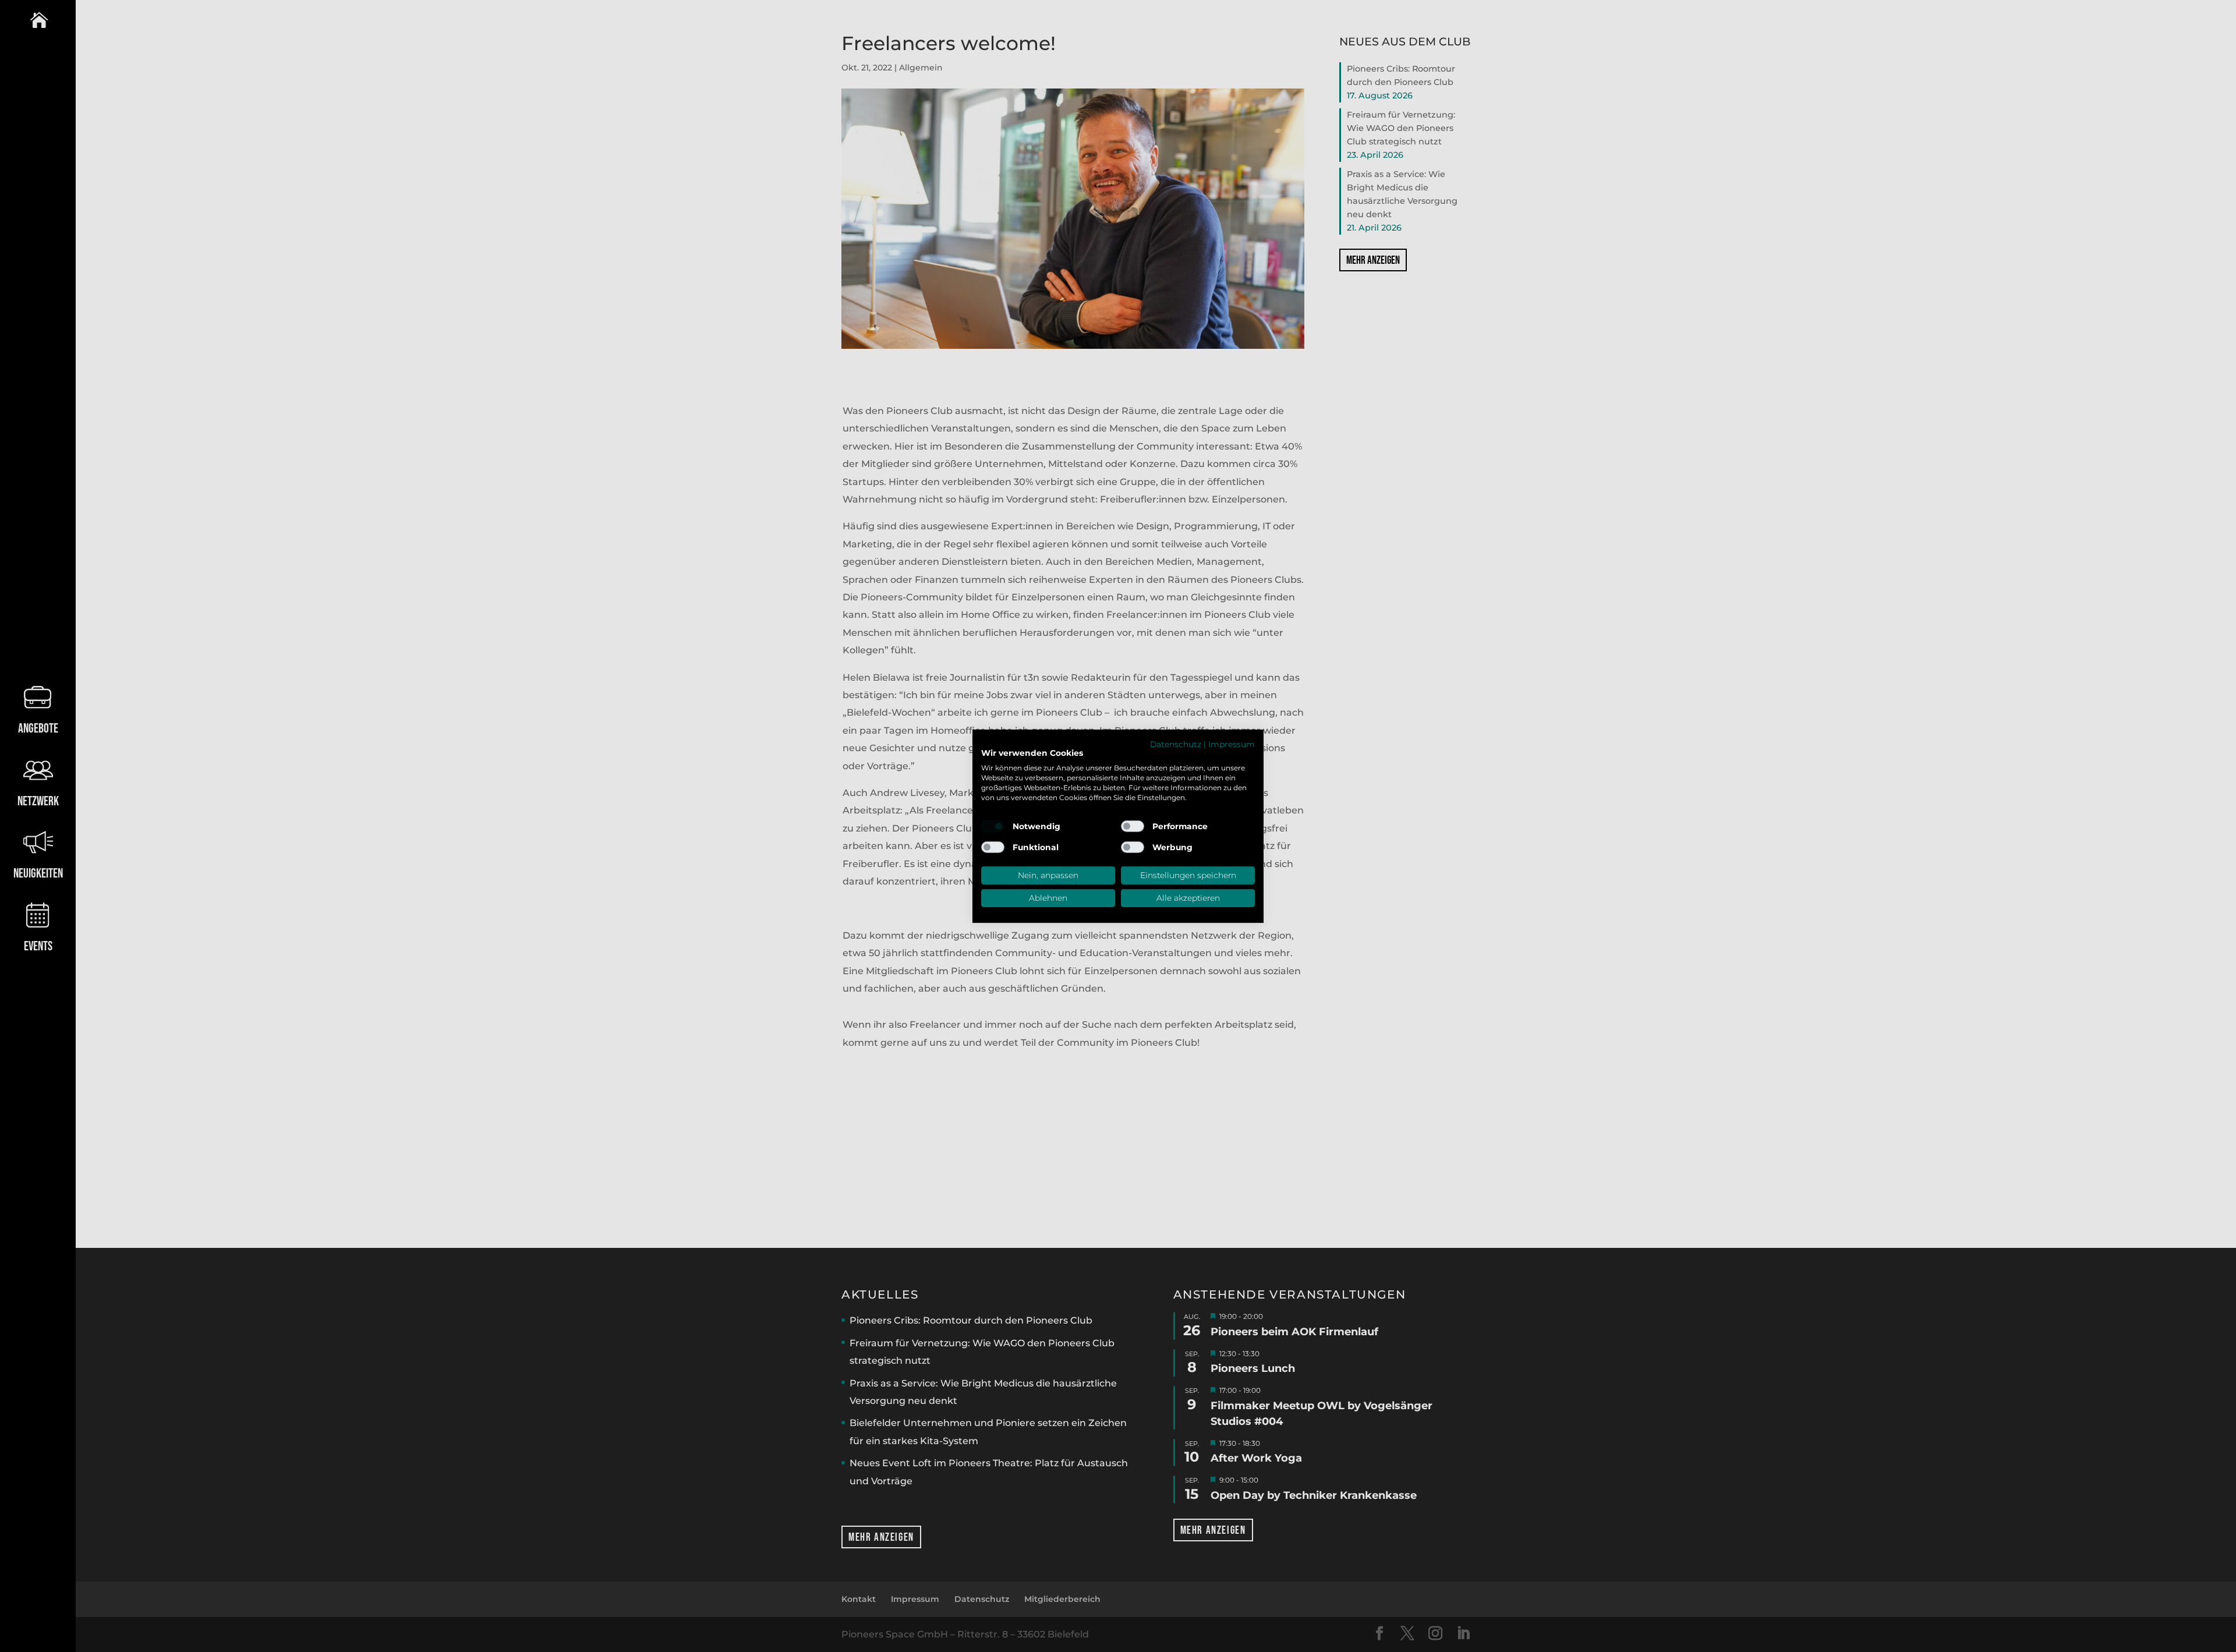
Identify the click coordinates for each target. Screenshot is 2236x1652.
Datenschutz (1176, 744)
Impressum (1232, 744)
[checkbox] (993, 826)
